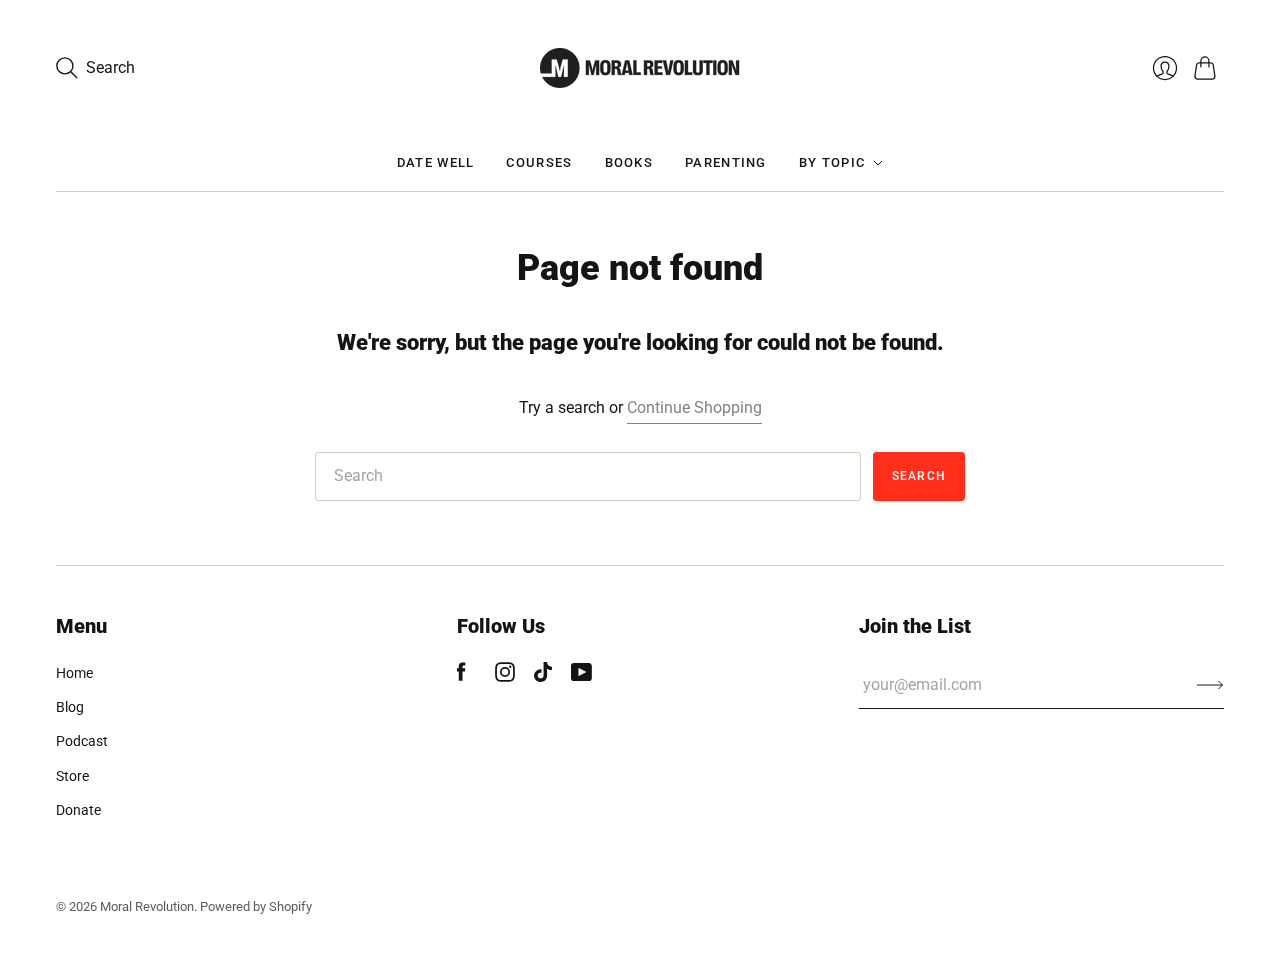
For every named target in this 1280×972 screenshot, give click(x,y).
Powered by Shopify (256, 906)
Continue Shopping (694, 407)
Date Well (436, 162)
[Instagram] (505, 676)
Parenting (726, 162)
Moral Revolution (147, 906)
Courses (539, 162)
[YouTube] (581, 676)
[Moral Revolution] (640, 68)
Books (629, 162)
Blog (70, 707)
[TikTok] (543, 676)
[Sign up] (1210, 685)
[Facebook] (461, 676)
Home (74, 673)
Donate (78, 810)
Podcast (82, 741)
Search (919, 476)
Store (72, 776)
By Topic (832, 162)
